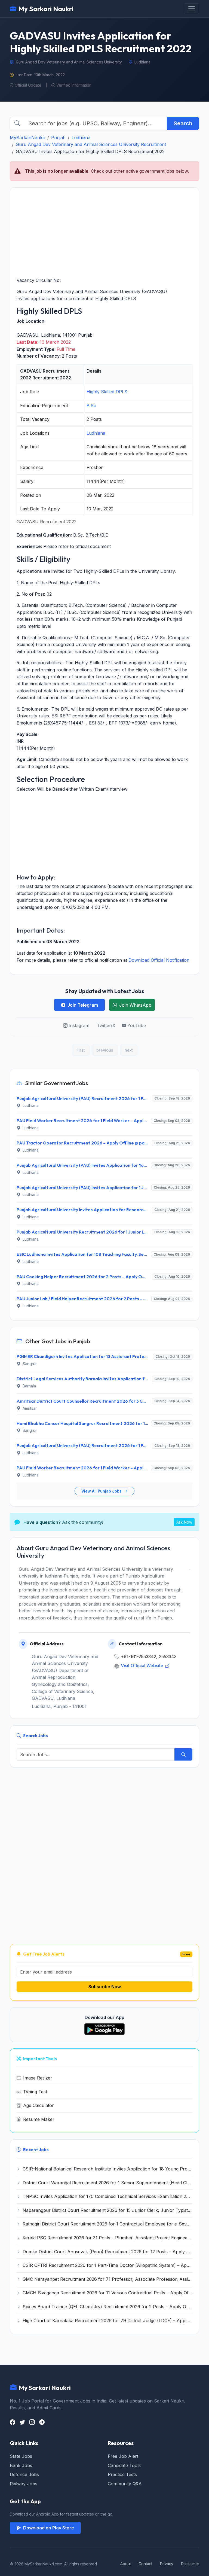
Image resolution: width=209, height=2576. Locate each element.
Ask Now (184, 1522)
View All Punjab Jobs (102, 1491)
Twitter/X (106, 1025)
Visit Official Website (143, 1665)
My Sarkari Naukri (46, 9)
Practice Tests (122, 2474)
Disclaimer (190, 2564)
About (126, 2564)
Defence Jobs (24, 2474)
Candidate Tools (124, 2465)
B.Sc (91, 406)
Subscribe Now (105, 1987)
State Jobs (21, 2456)
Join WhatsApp (135, 1005)
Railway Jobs (24, 2484)
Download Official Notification (159, 960)
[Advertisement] (104, 232)
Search (183, 123)
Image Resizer (38, 2078)
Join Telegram (83, 1005)
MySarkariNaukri (27, 138)
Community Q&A (125, 2484)
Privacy (167, 2564)
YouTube (137, 1025)
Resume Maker (39, 2119)
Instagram (79, 1025)
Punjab (58, 138)
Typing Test (35, 2092)
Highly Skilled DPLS (107, 392)
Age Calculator (39, 2105)
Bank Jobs (21, 2465)
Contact (145, 2564)
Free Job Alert (123, 2456)
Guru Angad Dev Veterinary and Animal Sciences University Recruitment (91, 144)
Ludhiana (81, 138)
